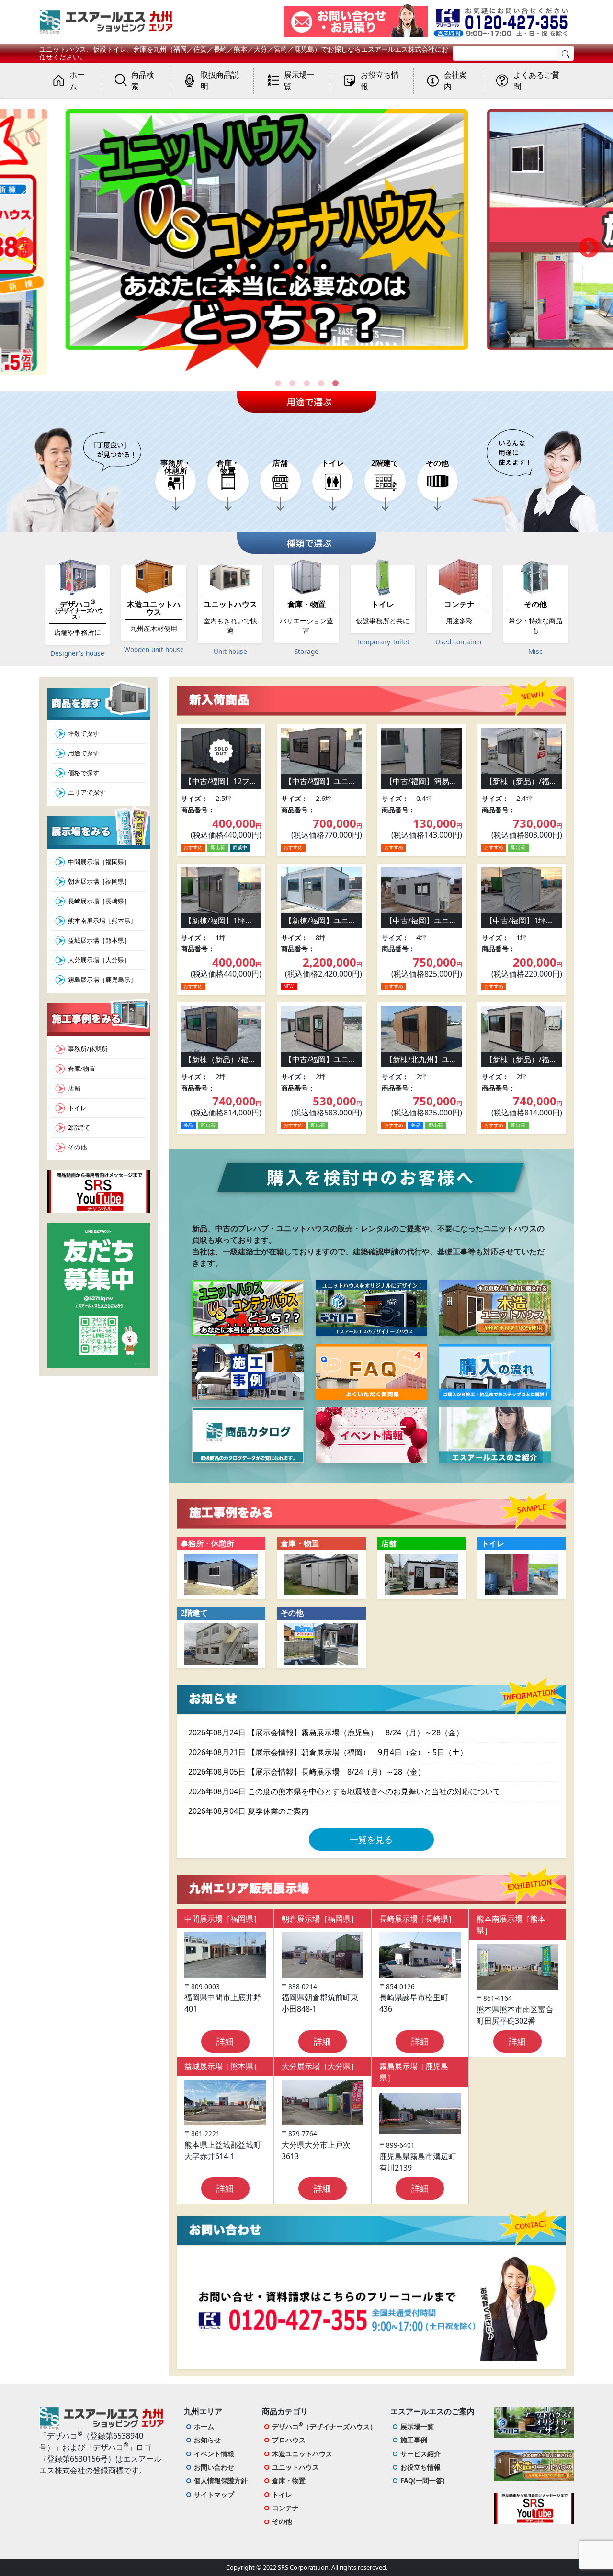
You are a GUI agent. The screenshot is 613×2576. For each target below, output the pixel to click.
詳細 (225, 2041)
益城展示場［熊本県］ (99, 940)
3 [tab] (306, 383)
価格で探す (84, 773)
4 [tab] (321, 383)
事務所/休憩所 (88, 1049)
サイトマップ (214, 2494)
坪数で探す (84, 733)
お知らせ (207, 2440)
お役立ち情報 (420, 2467)
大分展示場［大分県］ (99, 960)
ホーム (204, 2426)
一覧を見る (371, 1839)
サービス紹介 (420, 2454)
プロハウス (289, 2440)
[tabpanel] (306, 249)
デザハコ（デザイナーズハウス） (324, 2426)
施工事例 (414, 2440)
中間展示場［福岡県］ (99, 862)
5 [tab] (335, 383)
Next (589, 248)
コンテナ (285, 2508)
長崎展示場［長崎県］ (99, 901)
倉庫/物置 (82, 1069)
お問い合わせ (214, 2467)
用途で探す (84, 753)
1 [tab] (278, 383)
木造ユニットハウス (302, 2454)
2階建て (79, 1127)
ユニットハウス (295, 2467)
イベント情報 (214, 2454)
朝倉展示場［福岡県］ (99, 881)
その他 (77, 1147)
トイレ (77, 1108)
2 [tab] (292, 383)
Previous (24, 248)
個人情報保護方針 (221, 2480)
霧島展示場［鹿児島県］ (102, 979)
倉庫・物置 (289, 2480)
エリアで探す (87, 792)
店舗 (74, 1088)
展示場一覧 (417, 2426)
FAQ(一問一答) (423, 2480)
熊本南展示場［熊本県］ (102, 921)
